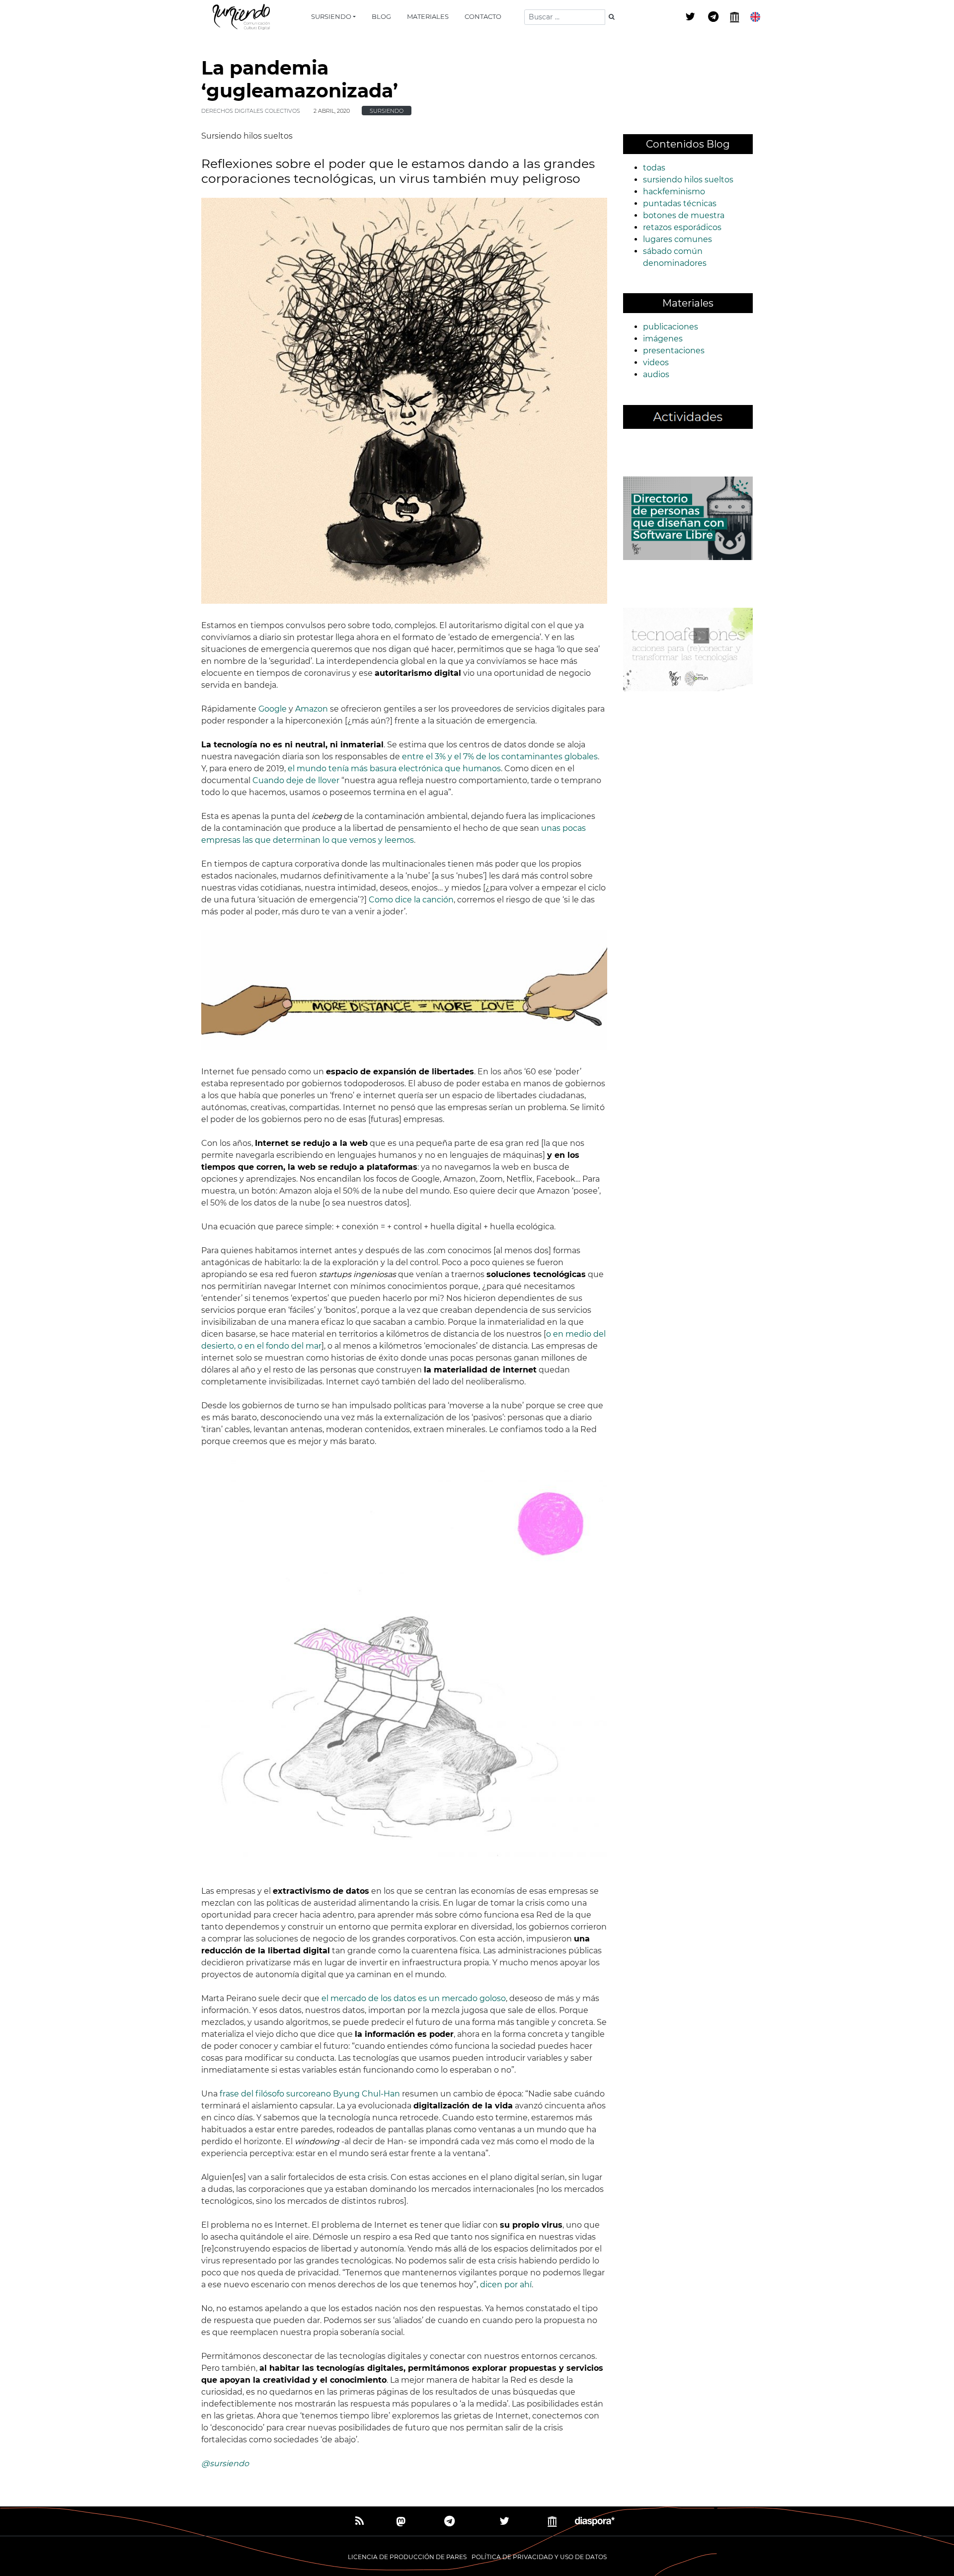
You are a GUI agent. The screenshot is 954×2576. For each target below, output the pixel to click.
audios (656, 374)
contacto (483, 16)
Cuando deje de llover (296, 780)
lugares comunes (677, 239)
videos (656, 362)
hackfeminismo (674, 192)
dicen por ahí (506, 2285)
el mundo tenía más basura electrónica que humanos (394, 768)
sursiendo (331, 16)
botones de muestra (684, 215)
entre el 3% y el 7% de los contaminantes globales (500, 757)
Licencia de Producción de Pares (407, 2557)
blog (381, 16)
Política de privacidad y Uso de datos (539, 2557)
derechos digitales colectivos (251, 111)
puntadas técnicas (680, 203)
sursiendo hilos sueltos (688, 180)
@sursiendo (225, 2463)
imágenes (663, 339)
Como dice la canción (411, 900)
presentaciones (674, 351)
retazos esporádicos (682, 227)
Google (273, 709)
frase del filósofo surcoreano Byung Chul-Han (310, 2094)
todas (654, 168)
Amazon (312, 709)
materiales (428, 16)
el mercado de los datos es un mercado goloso (414, 1998)
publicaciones (671, 327)
